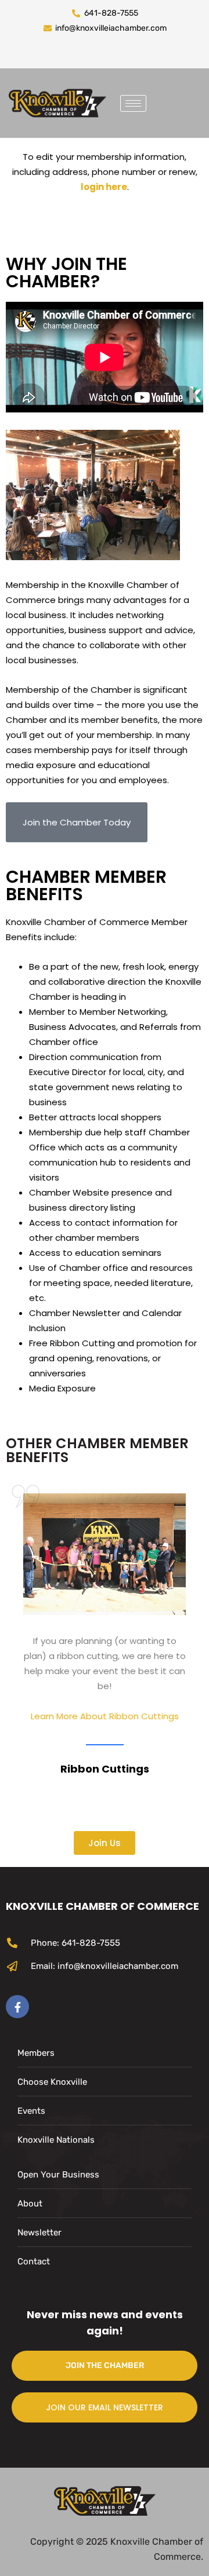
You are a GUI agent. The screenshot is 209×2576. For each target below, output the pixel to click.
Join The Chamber (105, 2365)
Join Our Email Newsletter (105, 2407)
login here (104, 187)
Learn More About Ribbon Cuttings (105, 1716)
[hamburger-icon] (133, 103)
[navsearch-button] (164, 101)
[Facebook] (17, 2007)
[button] (77, 822)
